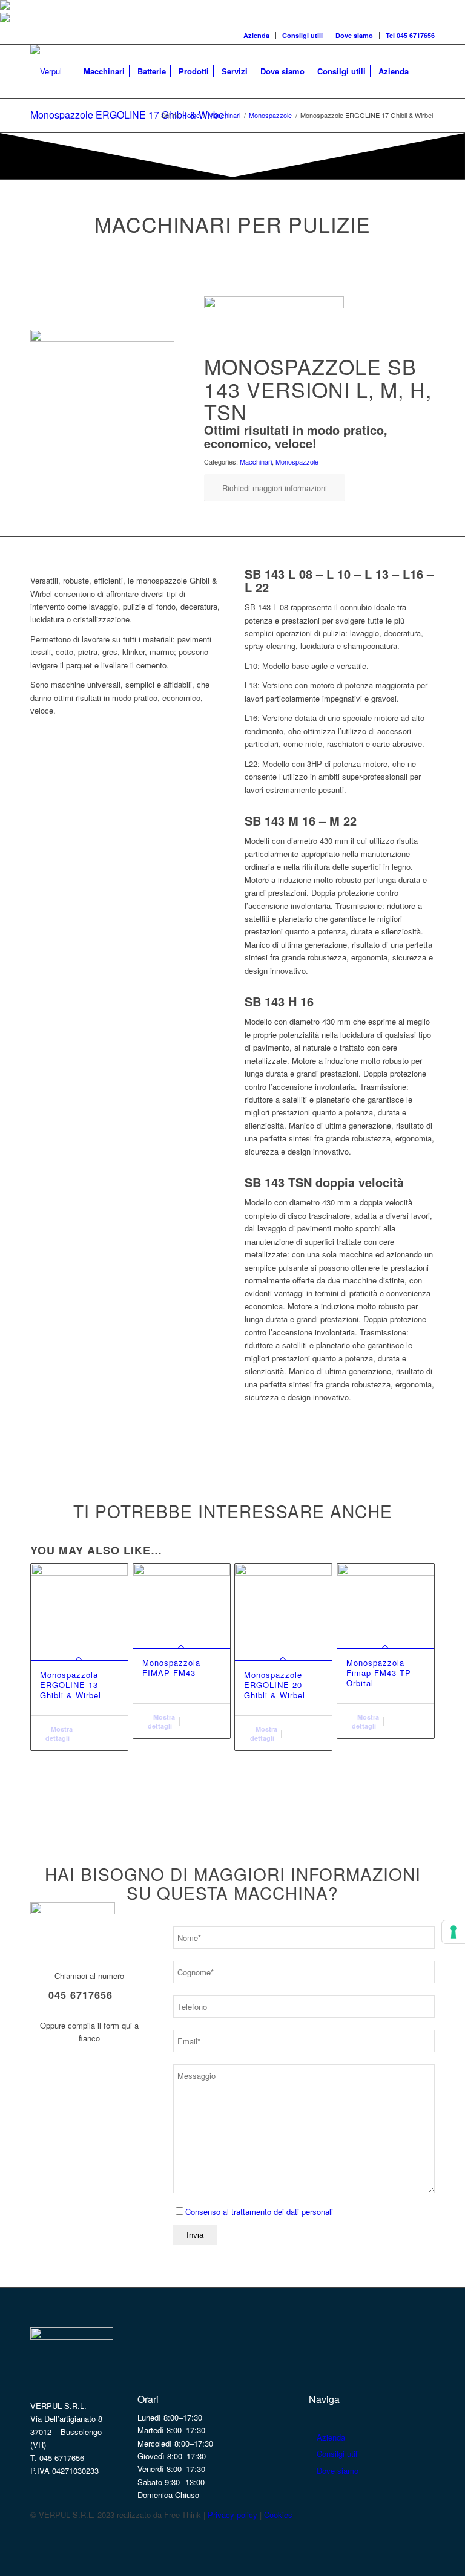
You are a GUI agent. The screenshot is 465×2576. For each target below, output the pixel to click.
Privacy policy (232, 2515)
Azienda (256, 35)
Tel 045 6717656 (410, 35)
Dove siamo (354, 35)
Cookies (278, 2515)
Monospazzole (297, 461)
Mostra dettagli (59, 1733)
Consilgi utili (302, 35)
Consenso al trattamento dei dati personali (259, 2212)
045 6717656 (81, 1995)
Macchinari (256, 461)
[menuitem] (257, 35)
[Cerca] (425, 71)
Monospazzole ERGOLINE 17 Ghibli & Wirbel (128, 115)
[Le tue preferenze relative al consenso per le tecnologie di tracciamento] (453, 1932)
